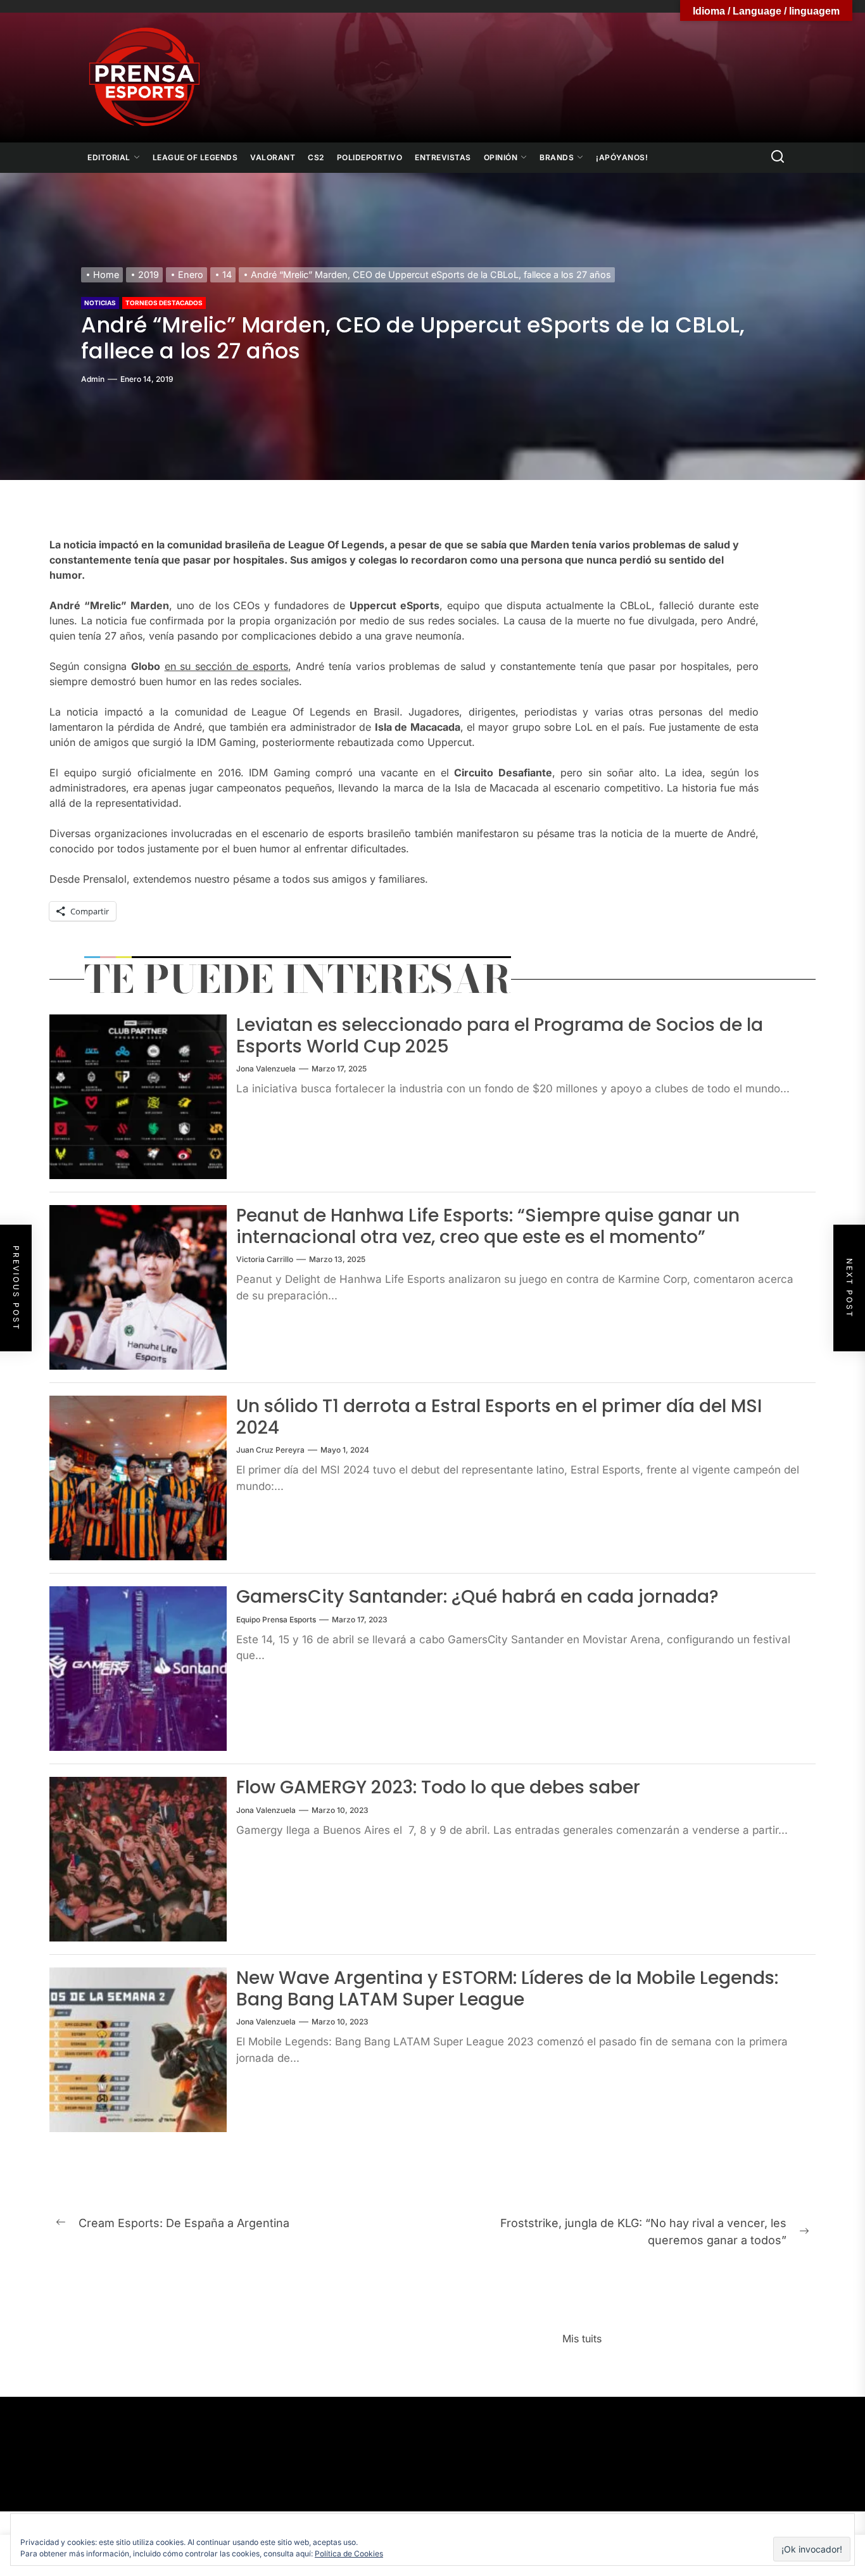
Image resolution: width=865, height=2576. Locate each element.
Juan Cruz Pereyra (270, 1450)
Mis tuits (582, 2339)
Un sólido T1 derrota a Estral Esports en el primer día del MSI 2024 (499, 1417)
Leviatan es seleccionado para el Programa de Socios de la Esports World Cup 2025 (500, 1036)
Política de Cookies (349, 2554)
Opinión (501, 157)
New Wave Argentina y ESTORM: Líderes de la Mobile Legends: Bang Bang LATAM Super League (507, 1989)
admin (93, 379)
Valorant (273, 157)
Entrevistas (443, 157)
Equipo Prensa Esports (276, 1619)
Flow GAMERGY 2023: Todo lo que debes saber (438, 1787)
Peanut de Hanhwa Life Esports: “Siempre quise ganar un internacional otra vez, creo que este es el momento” (488, 1226)
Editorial (109, 157)
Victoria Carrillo (265, 1259)
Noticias (100, 303)
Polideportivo (370, 157)
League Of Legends (195, 157)
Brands (557, 157)
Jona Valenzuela (266, 1069)
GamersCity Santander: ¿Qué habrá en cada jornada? (477, 1597)
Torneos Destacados (164, 303)
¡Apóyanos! (622, 157)
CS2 (316, 157)
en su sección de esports (226, 666)
